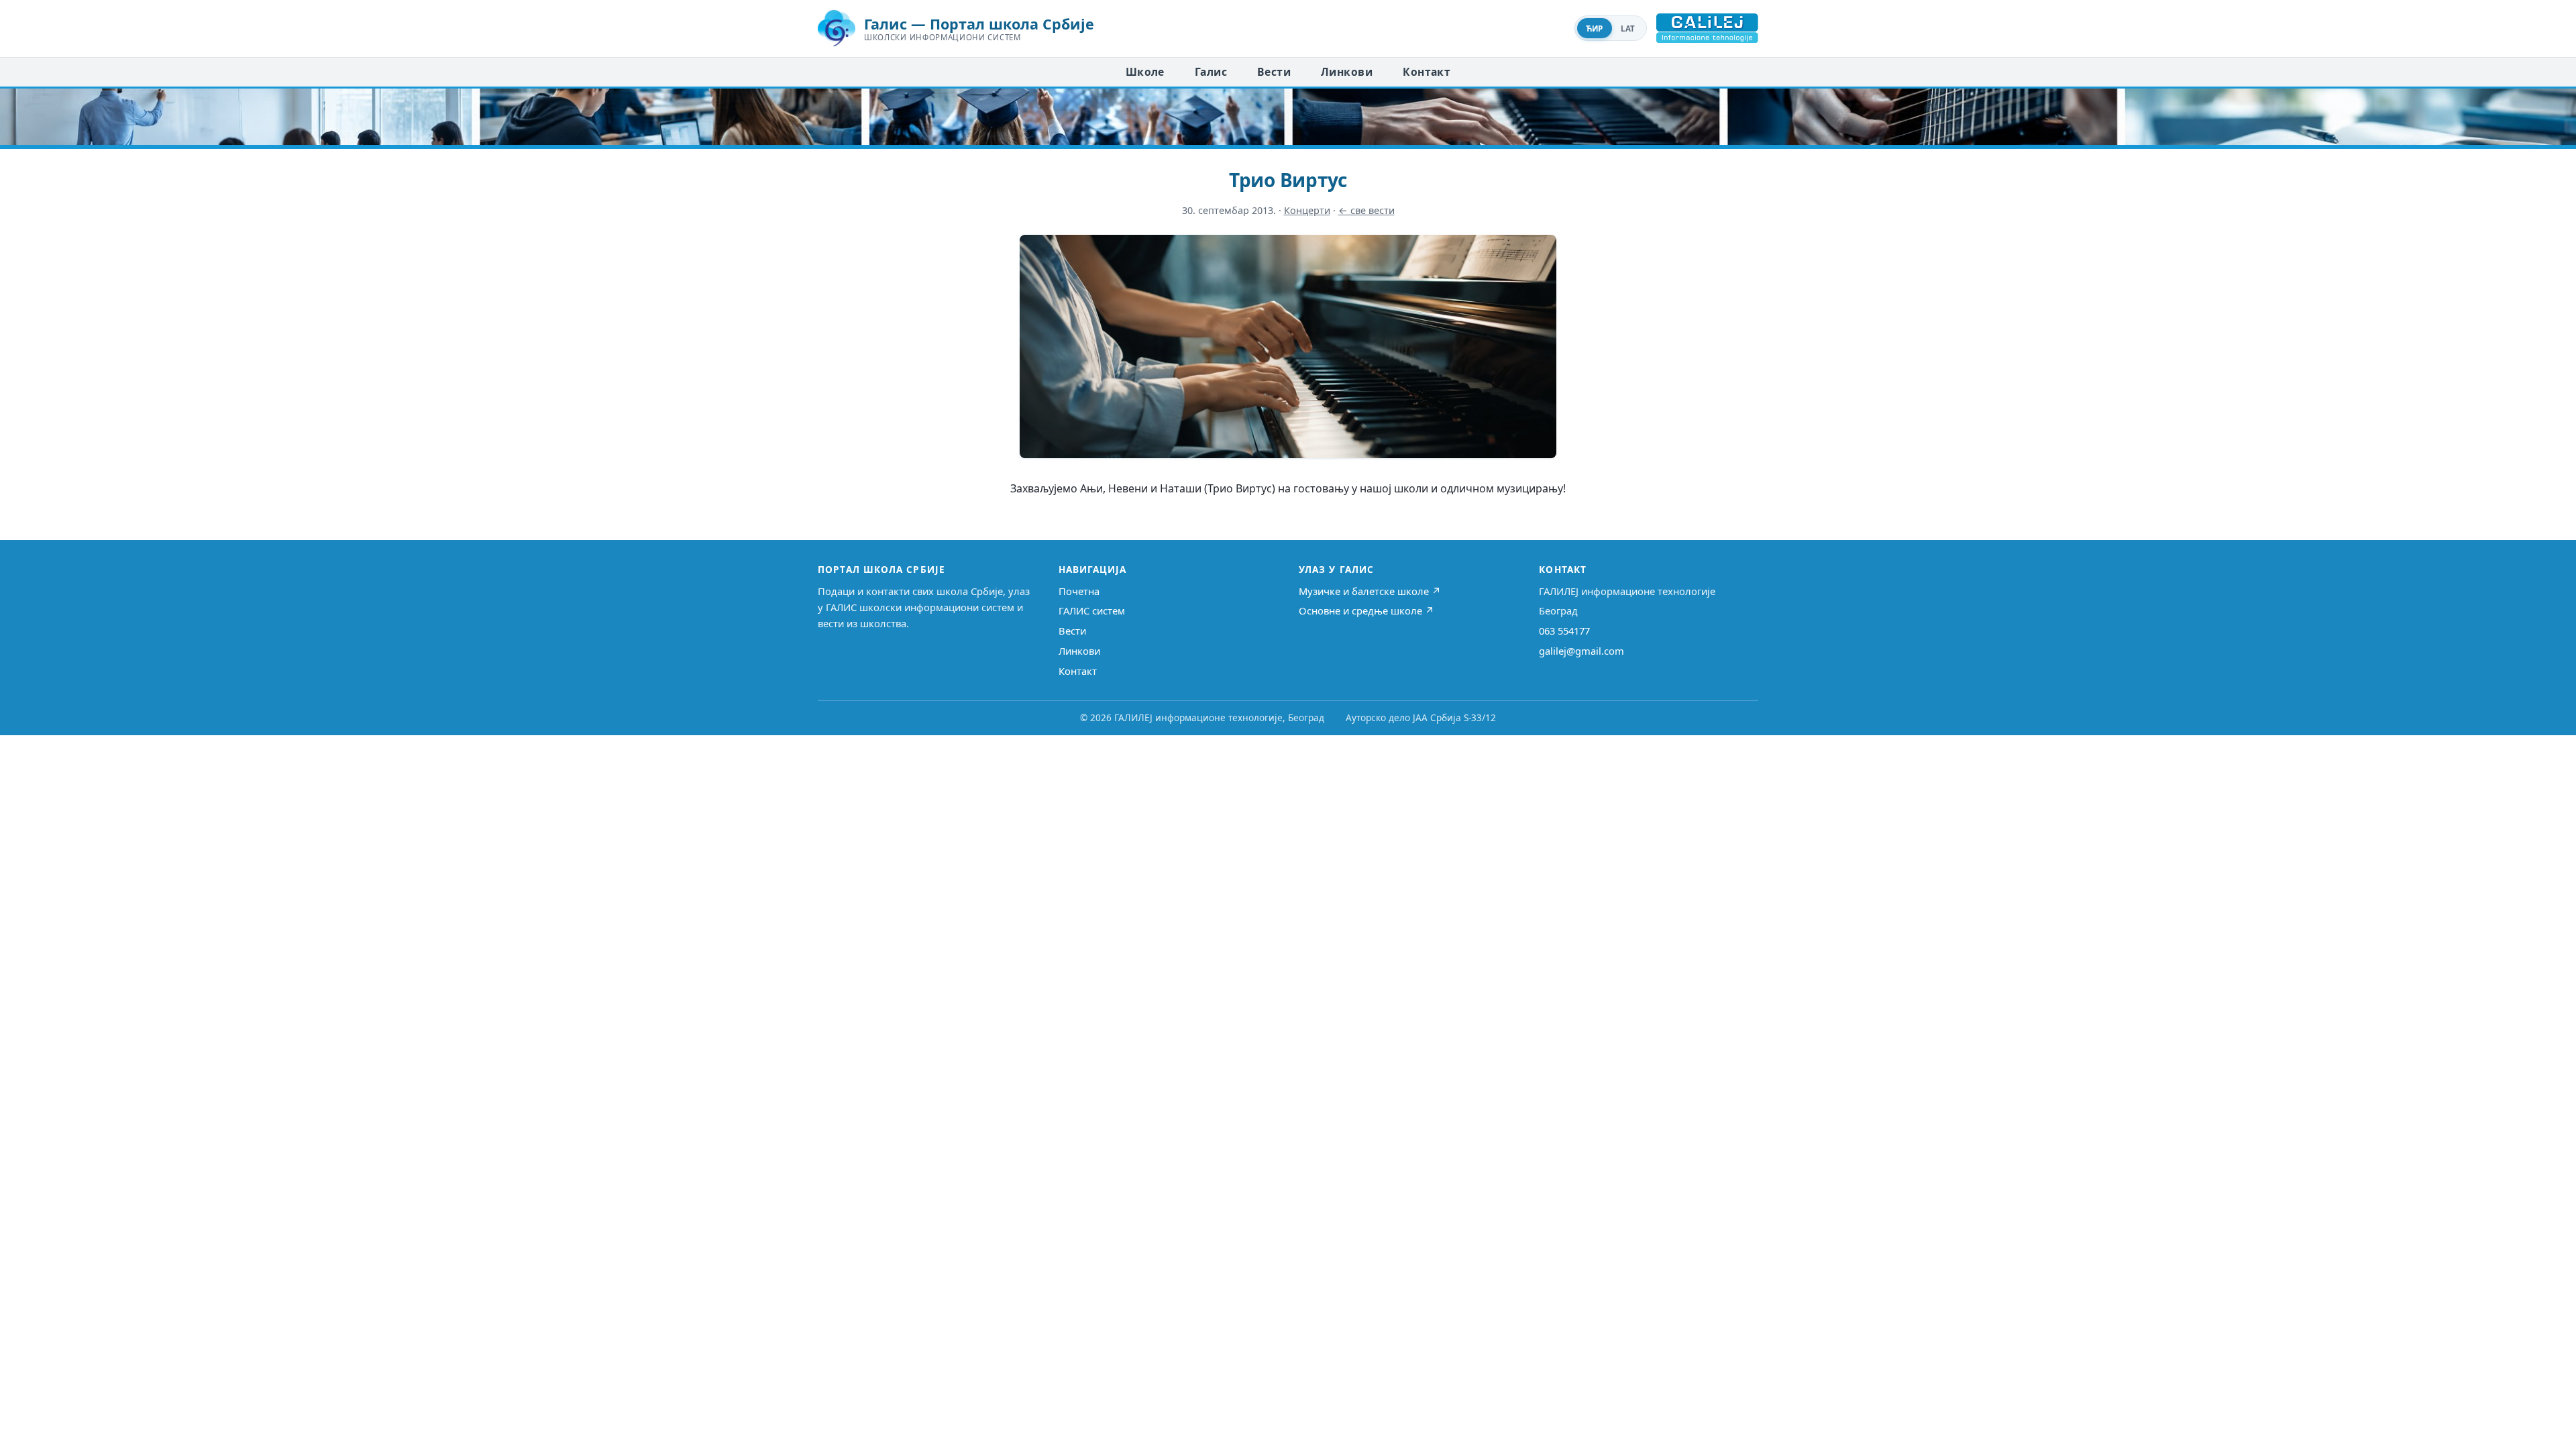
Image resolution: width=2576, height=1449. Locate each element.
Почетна (1079, 591)
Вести (1274, 72)
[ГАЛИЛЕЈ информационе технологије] (1707, 28)
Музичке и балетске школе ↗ (1370, 591)
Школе (1145, 72)
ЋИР (1595, 29)
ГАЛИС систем (1092, 610)
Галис (1211, 72)
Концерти (1307, 210)
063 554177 (1564, 631)
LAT (1628, 29)
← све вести (1366, 210)
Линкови (1347, 72)
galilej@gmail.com (1581, 651)
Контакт (1427, 72)
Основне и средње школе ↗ (1366, 610)
